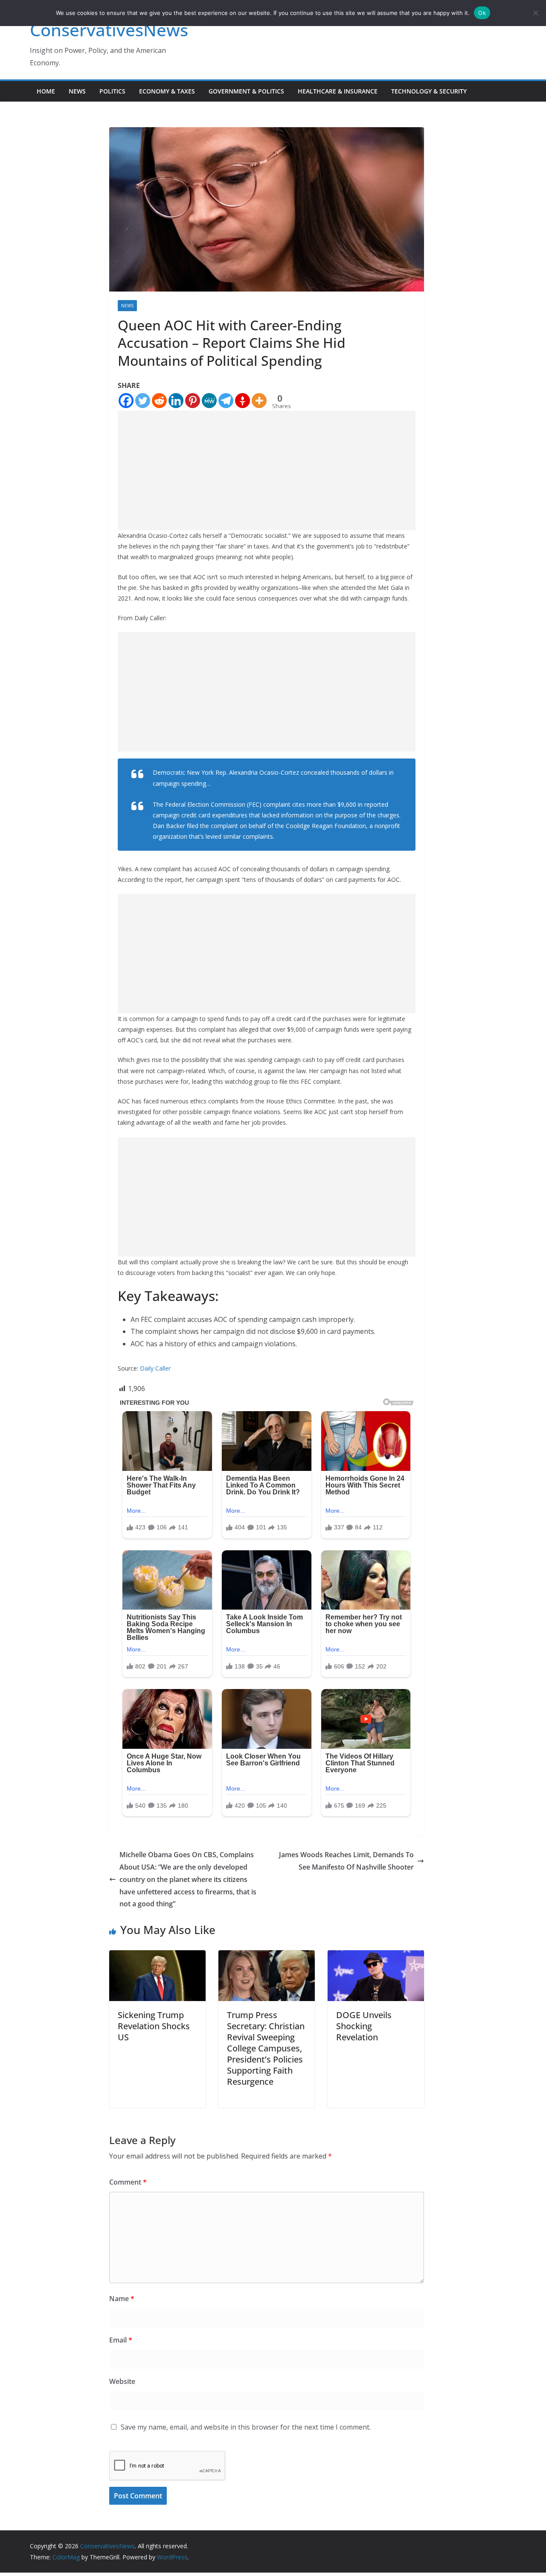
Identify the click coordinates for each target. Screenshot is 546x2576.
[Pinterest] (193, 401)
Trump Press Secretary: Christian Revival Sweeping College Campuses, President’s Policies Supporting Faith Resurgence (266, 2048)
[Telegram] (226, 401)
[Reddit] (159, 401)
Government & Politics (246, 91)
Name (122, 2299)
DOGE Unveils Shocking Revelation (364, 2026)
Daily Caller (155, 1368)
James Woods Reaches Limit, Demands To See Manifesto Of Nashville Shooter (346, 1861)
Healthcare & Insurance (338, 91)
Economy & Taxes (167, 91)
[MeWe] (209, 401)
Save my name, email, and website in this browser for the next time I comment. (246, 2427)
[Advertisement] (267, 470)
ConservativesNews (109, 30)
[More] (259, 401)
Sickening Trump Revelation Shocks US (154, 2026)
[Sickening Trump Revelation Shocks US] (157, 1956)
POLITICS (112, 91)
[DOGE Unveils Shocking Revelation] (376, 1956)
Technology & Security (429, 91)
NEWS (77, 91)
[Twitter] (143, 401)
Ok (482, 13)
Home (46, 91)
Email (121, 2340)
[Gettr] (243, 401)
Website (122, 2381)
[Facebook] (126, 401)
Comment (128, 2182)
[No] (535, 13)
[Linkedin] (176, 401)
